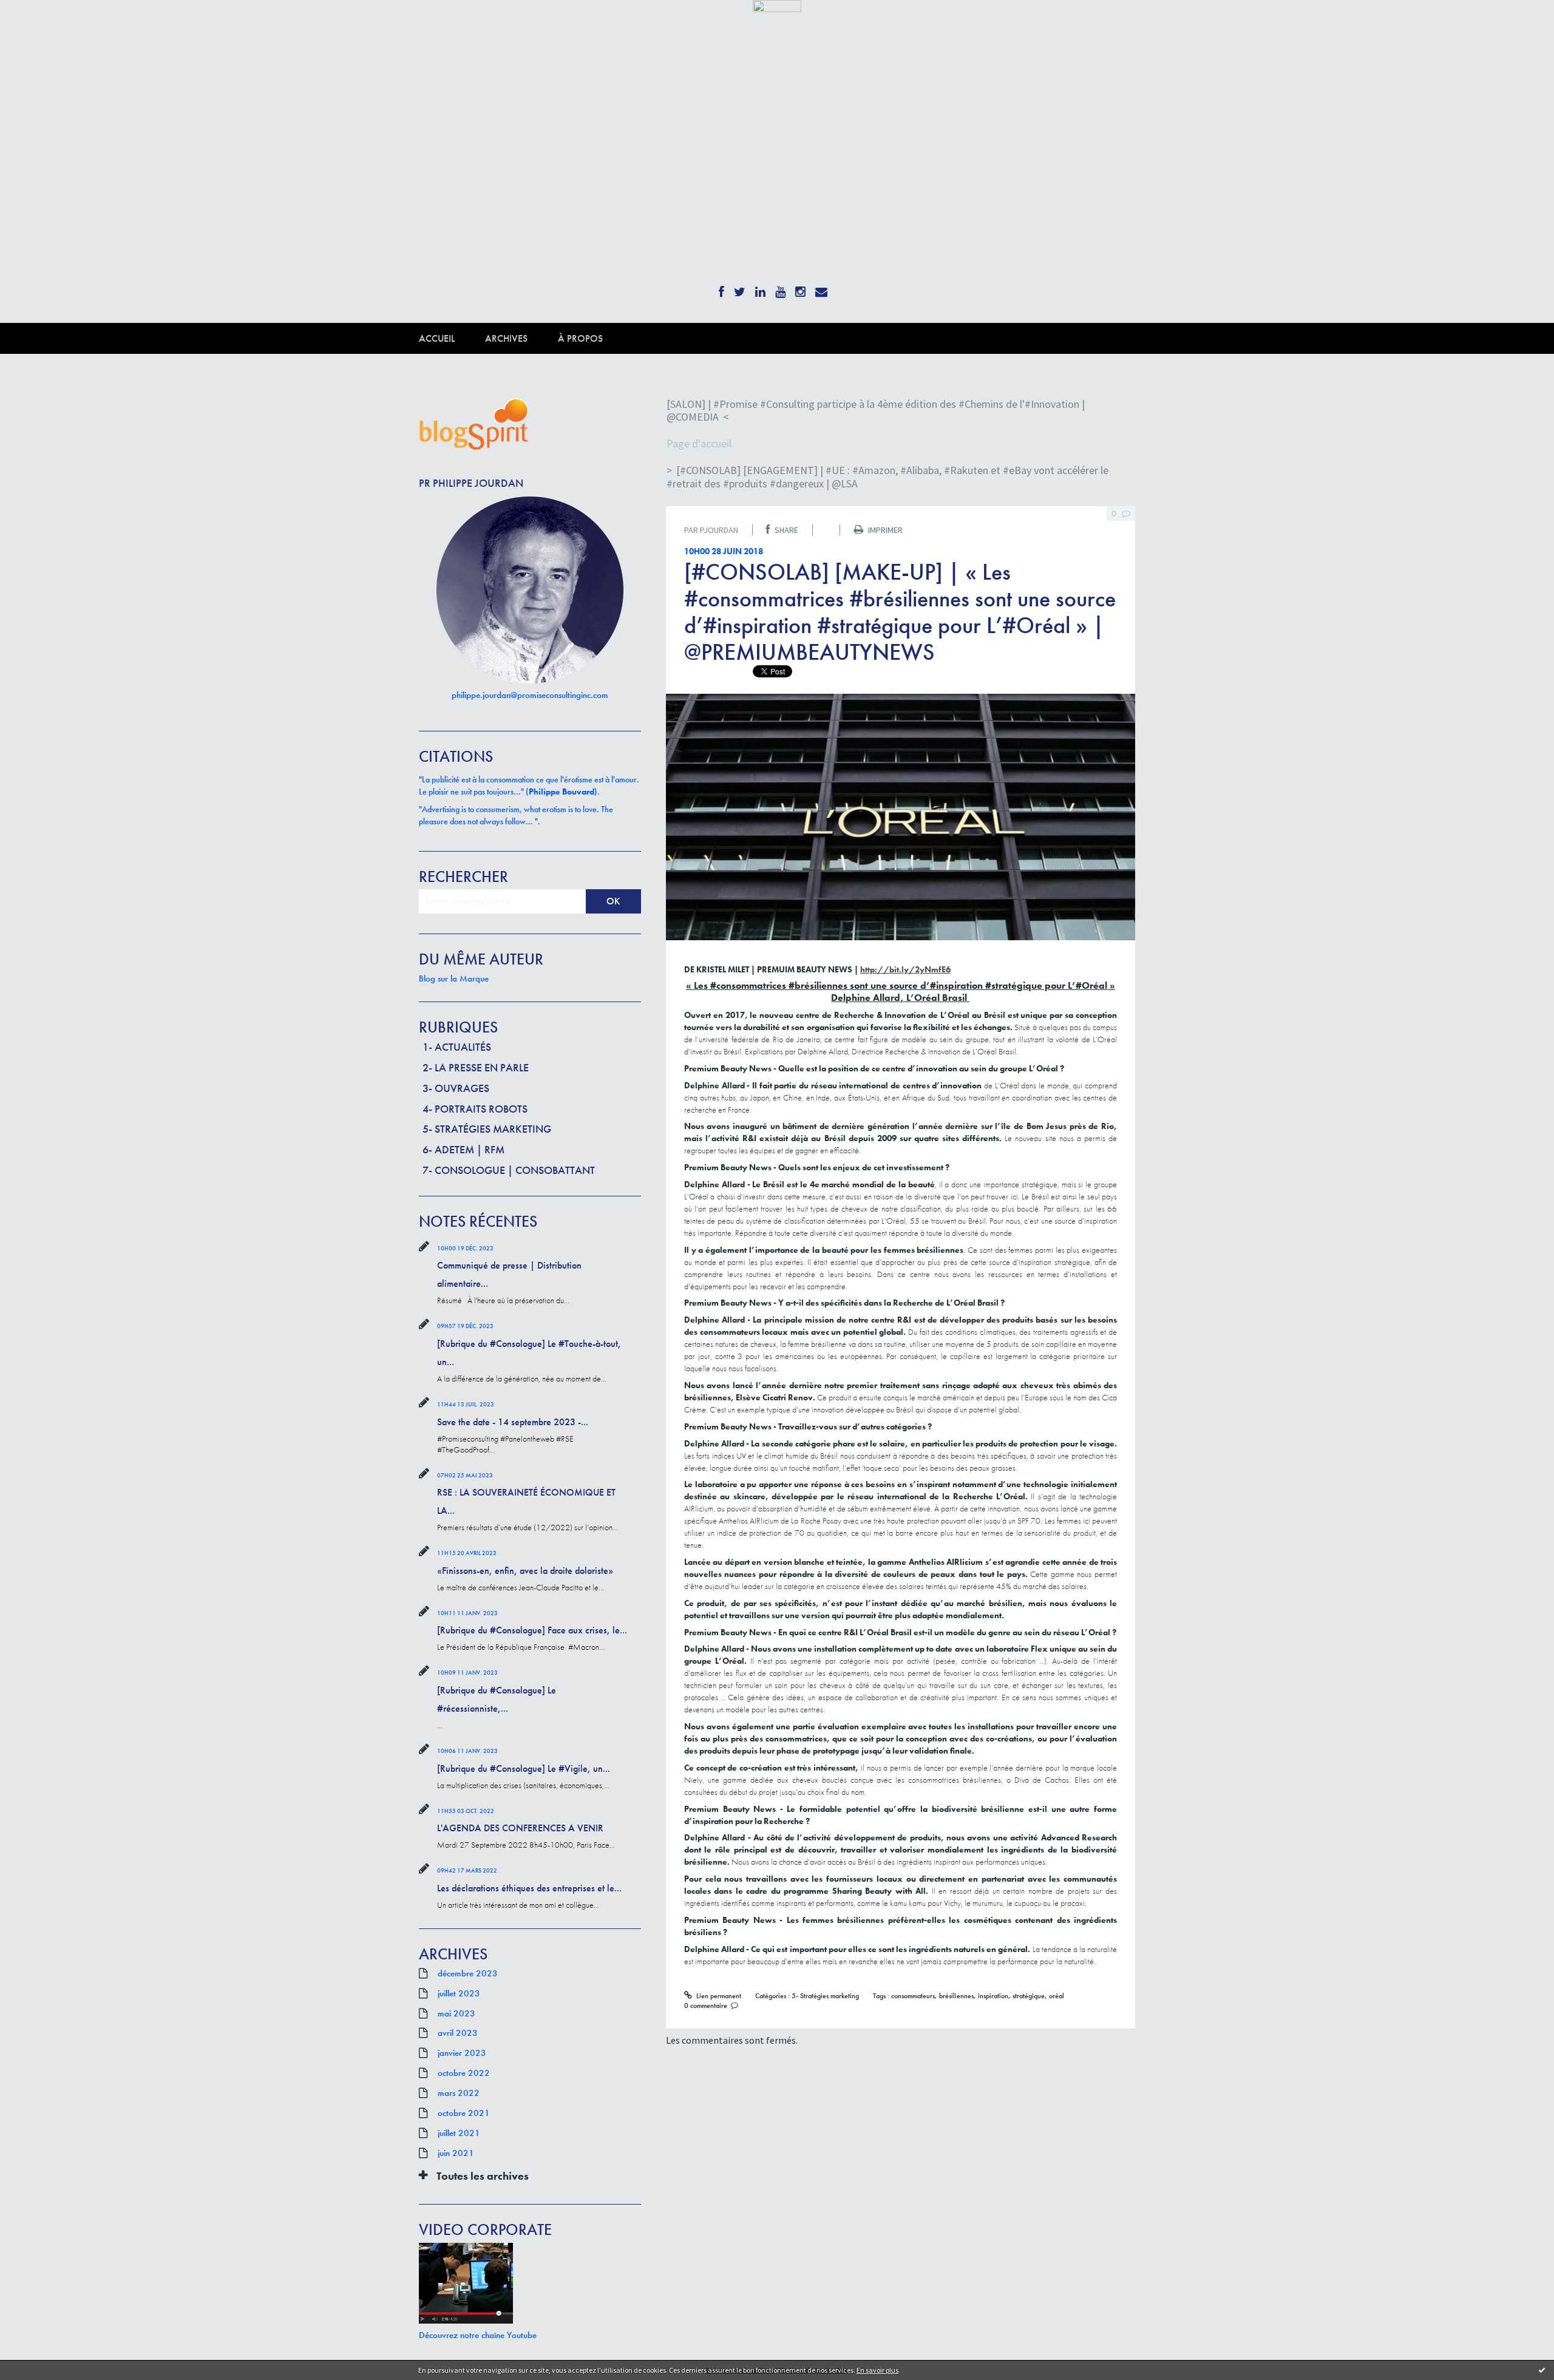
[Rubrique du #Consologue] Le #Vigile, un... (524, 1768)
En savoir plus (877, 2370)
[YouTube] (780, 288)
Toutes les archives (483, 2176)
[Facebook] (721, 288)
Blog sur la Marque (454, 978)
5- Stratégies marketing (487, 1129)
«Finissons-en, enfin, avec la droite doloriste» (525, 1571)
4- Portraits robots (475, 1109)
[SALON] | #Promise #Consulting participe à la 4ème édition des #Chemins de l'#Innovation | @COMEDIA (876, 411)
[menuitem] (452, 338)
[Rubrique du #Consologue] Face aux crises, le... (532, 1630)
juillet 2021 (459, 2133)
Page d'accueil (699, 443)
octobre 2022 (464, 2073)
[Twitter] (740, 288)
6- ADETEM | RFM (463, 1149)
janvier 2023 (462, 2053)
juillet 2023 (459, 1993)
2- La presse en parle (476, 1067)
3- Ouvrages (456, 1088)
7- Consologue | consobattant (509, 1170)
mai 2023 (456, 2013)
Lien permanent (718, 1996)
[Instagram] (800, 288)
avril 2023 (458, 2033)
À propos (580, 338)
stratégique (1029, 1996)
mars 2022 (459, 2093)
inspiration (993, 1996)
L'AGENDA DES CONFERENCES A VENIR (520, 1828)
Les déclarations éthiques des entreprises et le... (529, 1888)
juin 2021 (456, 2153)
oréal (1057, 1996)
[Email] (821, 288)
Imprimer (884, 530)
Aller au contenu (40, 23)
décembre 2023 (468, 1973)
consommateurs (913, 1996)
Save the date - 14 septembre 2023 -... (513, 1422)
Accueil (437, 338)
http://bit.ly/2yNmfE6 (905, 969)
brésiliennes (956, 1996)
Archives (506, 338)
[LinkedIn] (760, 288)
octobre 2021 (464, 2113)
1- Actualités (457, 1047)
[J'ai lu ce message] (1542, 2370)
